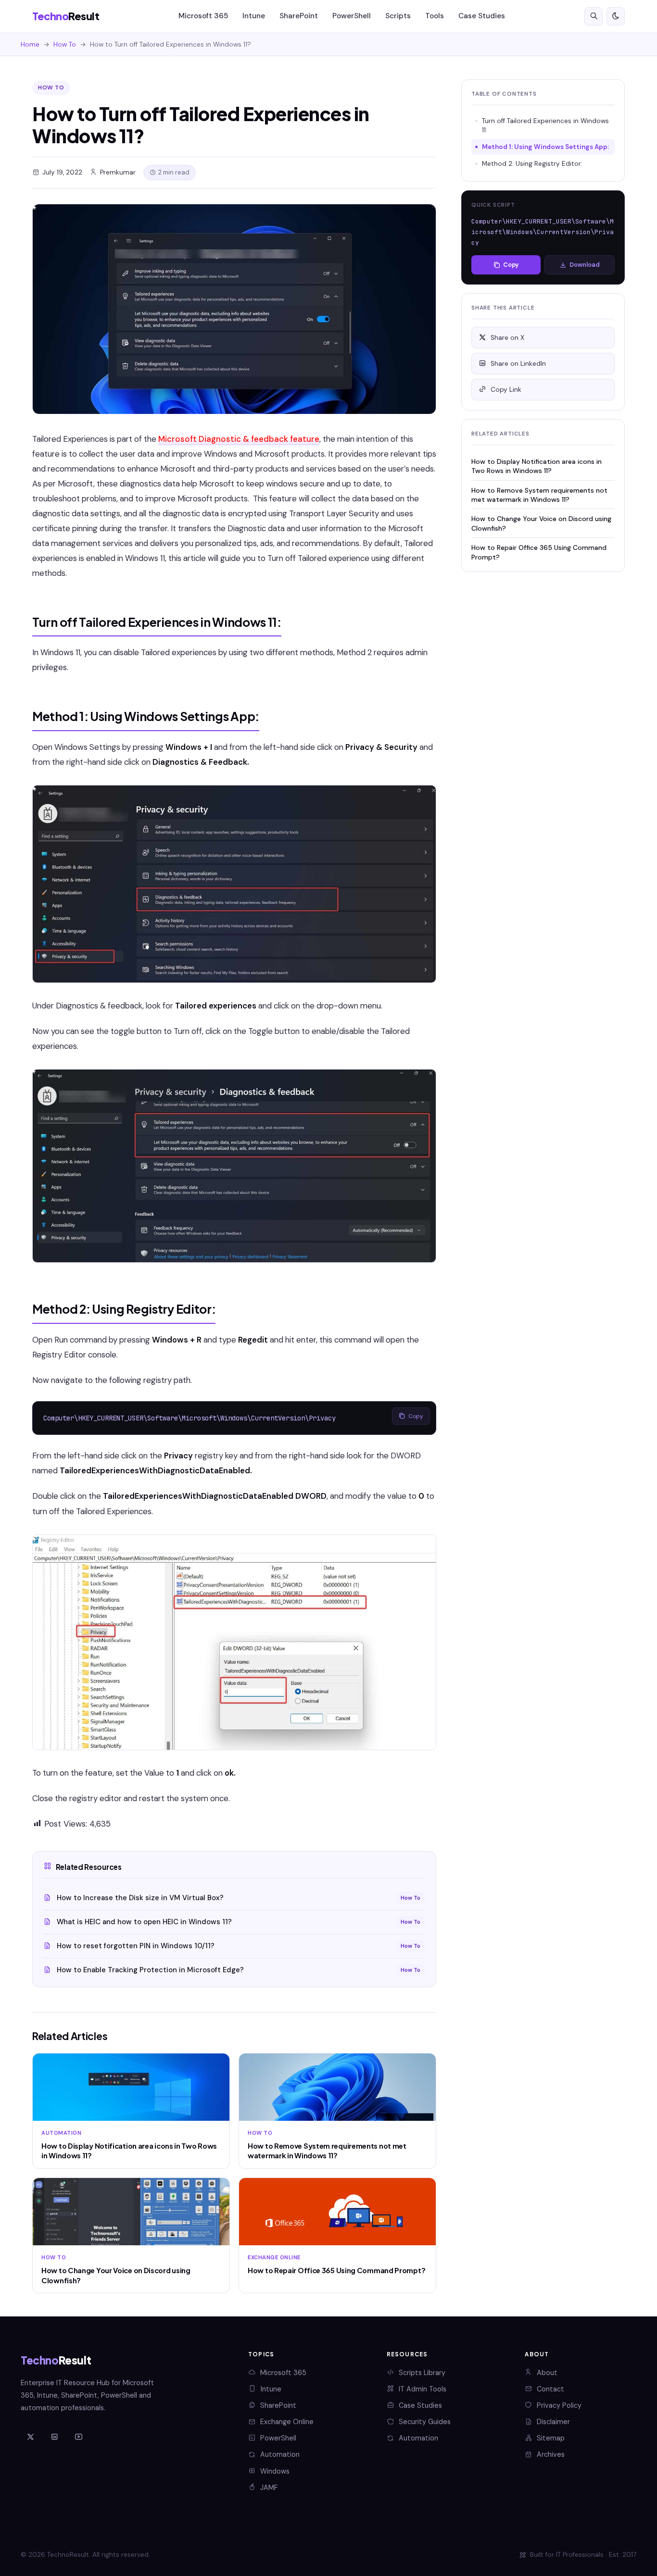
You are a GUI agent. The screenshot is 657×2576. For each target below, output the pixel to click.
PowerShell (352, 16)
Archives (551, 2454)
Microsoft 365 (203, 16)
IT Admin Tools (423, 2389)
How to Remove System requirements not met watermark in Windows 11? (539, 495)
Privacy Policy (559, 2405)
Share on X (507, 338)
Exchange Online (287, 2422)
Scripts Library (422, 2373)
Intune (254, 16)
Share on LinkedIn (518, 364)
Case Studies (482, 16)
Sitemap (551, 2438)
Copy (416, 1416)
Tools (435, 16)
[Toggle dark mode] (616, 16)
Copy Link (506, 390)
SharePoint (299, 16)
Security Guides (425, 2422)
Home (30, 44)
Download (585, 265)
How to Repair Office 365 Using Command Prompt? (539, 552)
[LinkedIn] (54, 2438)
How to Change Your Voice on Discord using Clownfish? (541, 523)
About (547, 2373)
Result (66, 16)
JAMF (269, 2488)
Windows (275, 2471)
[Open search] (594, 16)
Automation (280, 2454)
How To (65, 44)
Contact (550, 2389)
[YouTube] (78, 2438)
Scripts (398, 16)
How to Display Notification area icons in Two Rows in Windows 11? (537, 466)
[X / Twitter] (30, 2438)
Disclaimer (553, 2422)
